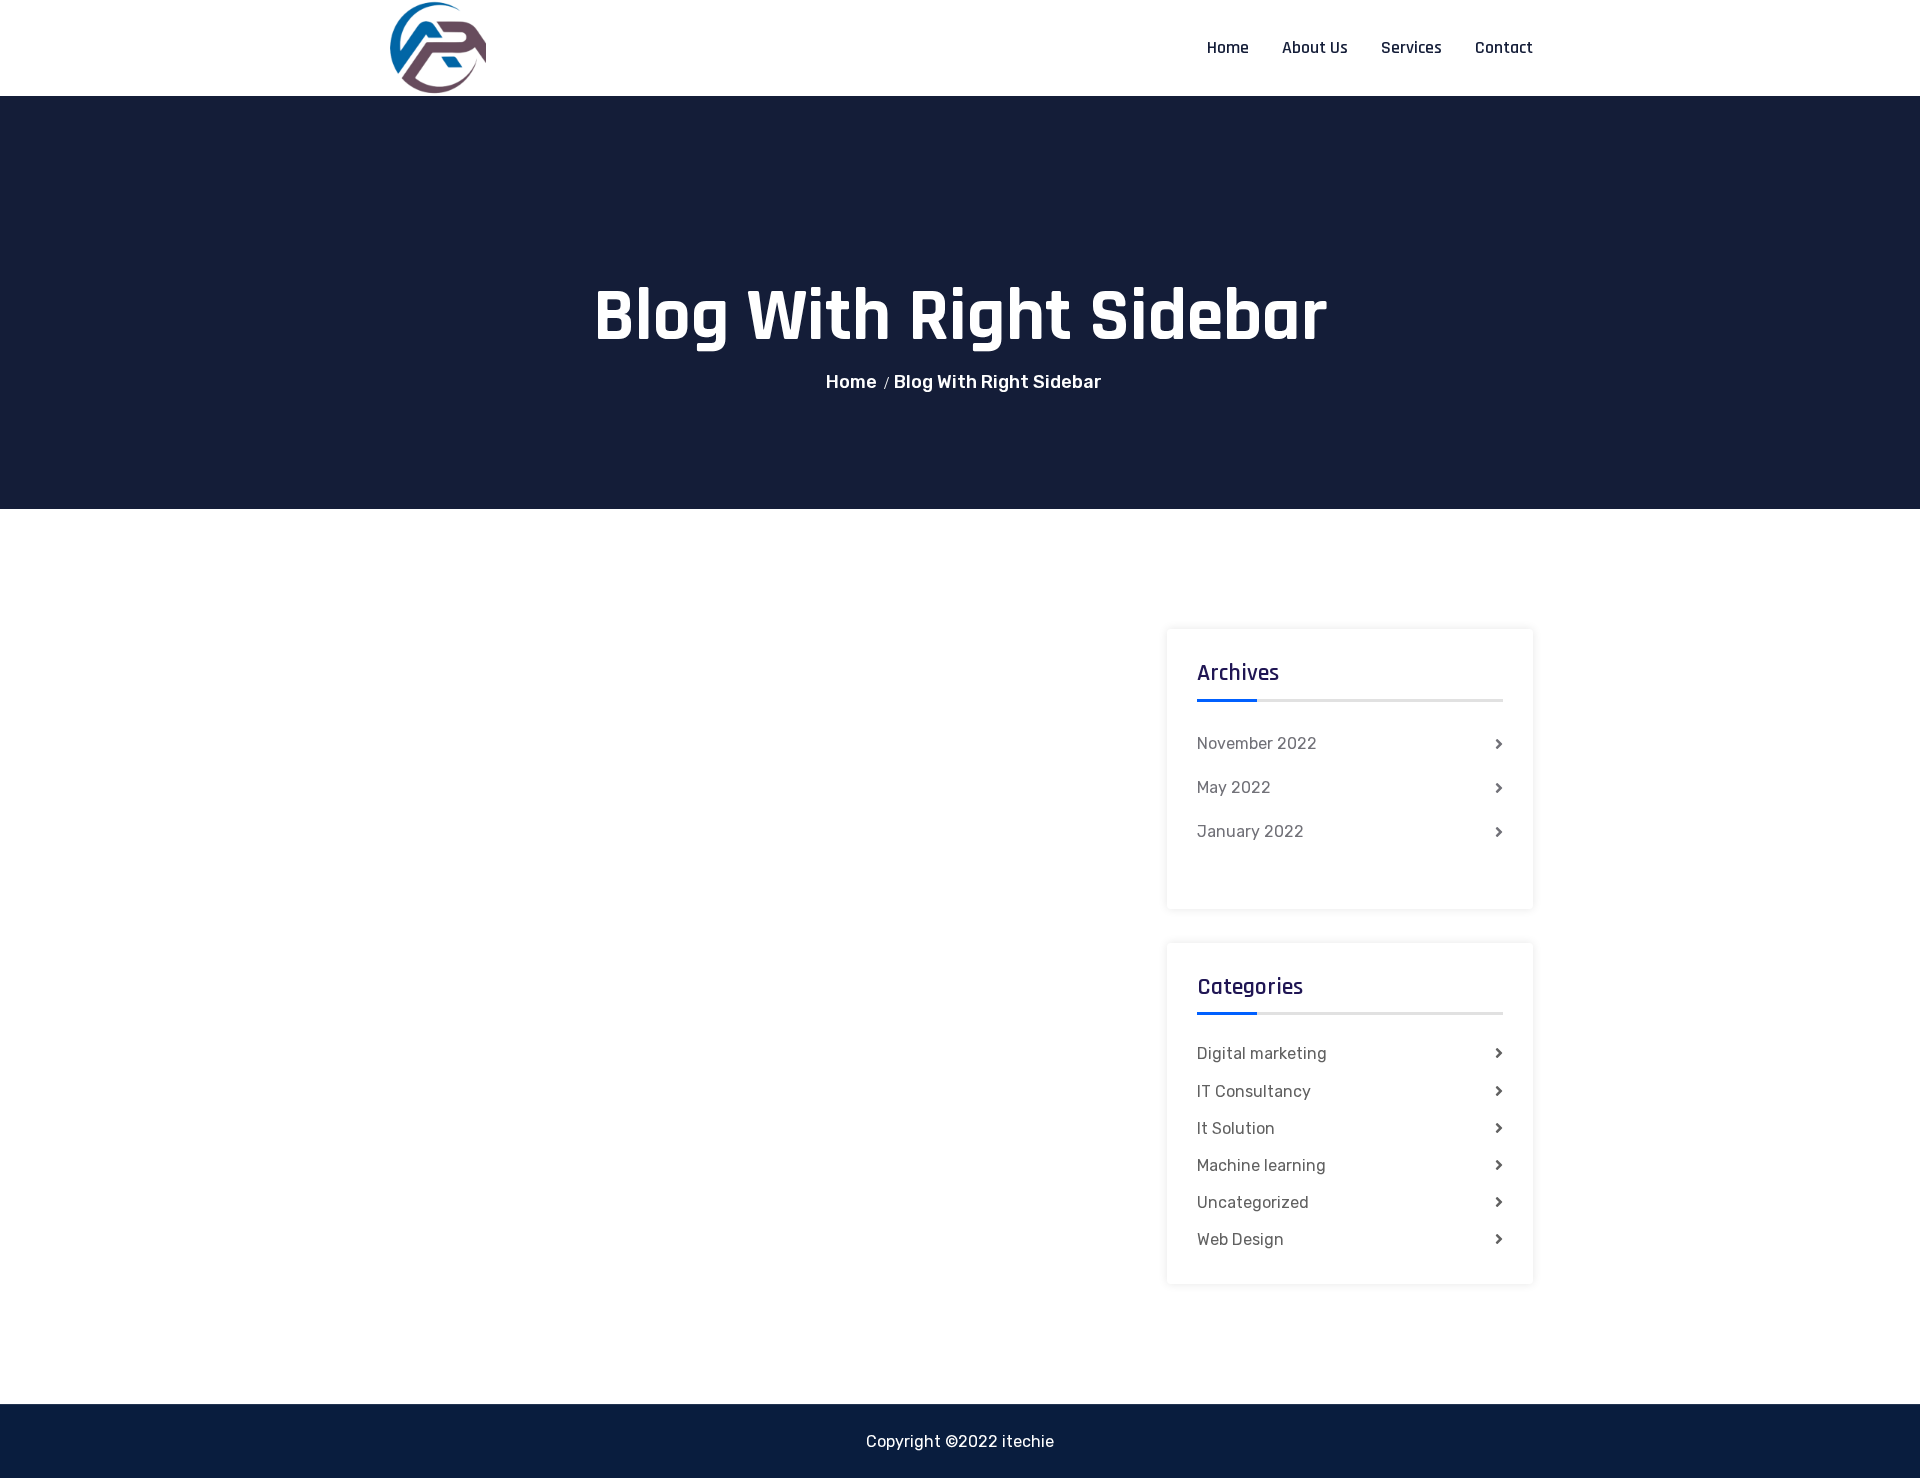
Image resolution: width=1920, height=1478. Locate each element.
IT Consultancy (1254, 1091)
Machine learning (1261, 1165)
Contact (1504, 47)
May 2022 (1234, 787)
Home (1228, 47)
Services (1411, 47)
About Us (1315, 47)
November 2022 (1257, 743)
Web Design (1240, 1239)
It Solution (1236, 1128)
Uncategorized (1253, 1202)
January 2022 (1250, 831)
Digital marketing (1262, 1053)
